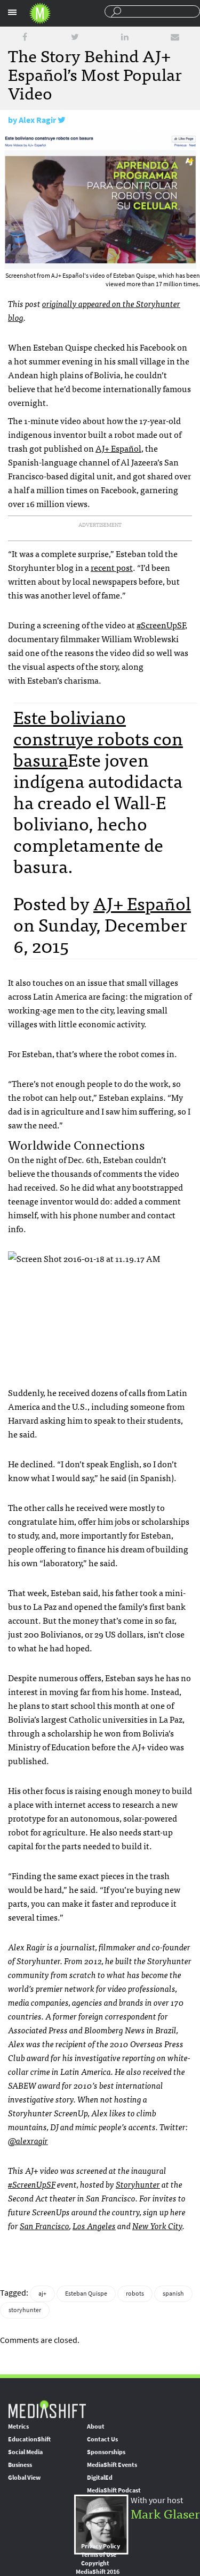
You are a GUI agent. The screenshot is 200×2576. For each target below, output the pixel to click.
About (96, 2427)
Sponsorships (106, 2452)
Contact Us (102, 2439)
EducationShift (29, 2439)
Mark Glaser (165, 2513)
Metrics (18, 2427)
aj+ (42, 2294)
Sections (12, 12)
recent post (112, 567)
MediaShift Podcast (114, 2490)
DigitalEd (100, 2478)
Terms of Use (99, 2555)
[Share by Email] (175, 37)
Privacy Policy (101, 2546)
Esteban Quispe (86, 2294)
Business (20, 2465)
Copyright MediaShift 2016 (98, 2567)
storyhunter (25, 2310)
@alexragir (28, 2140)
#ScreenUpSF (161, 625)
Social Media (25, 2452)
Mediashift (40, 13)
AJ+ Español (118, 448)
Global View (24, 2478)
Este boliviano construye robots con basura (98, 738)
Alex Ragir (37, 120)
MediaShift (47, 2409)
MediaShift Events (112, 2465)
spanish (173, 2294)
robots (135, 2294)
